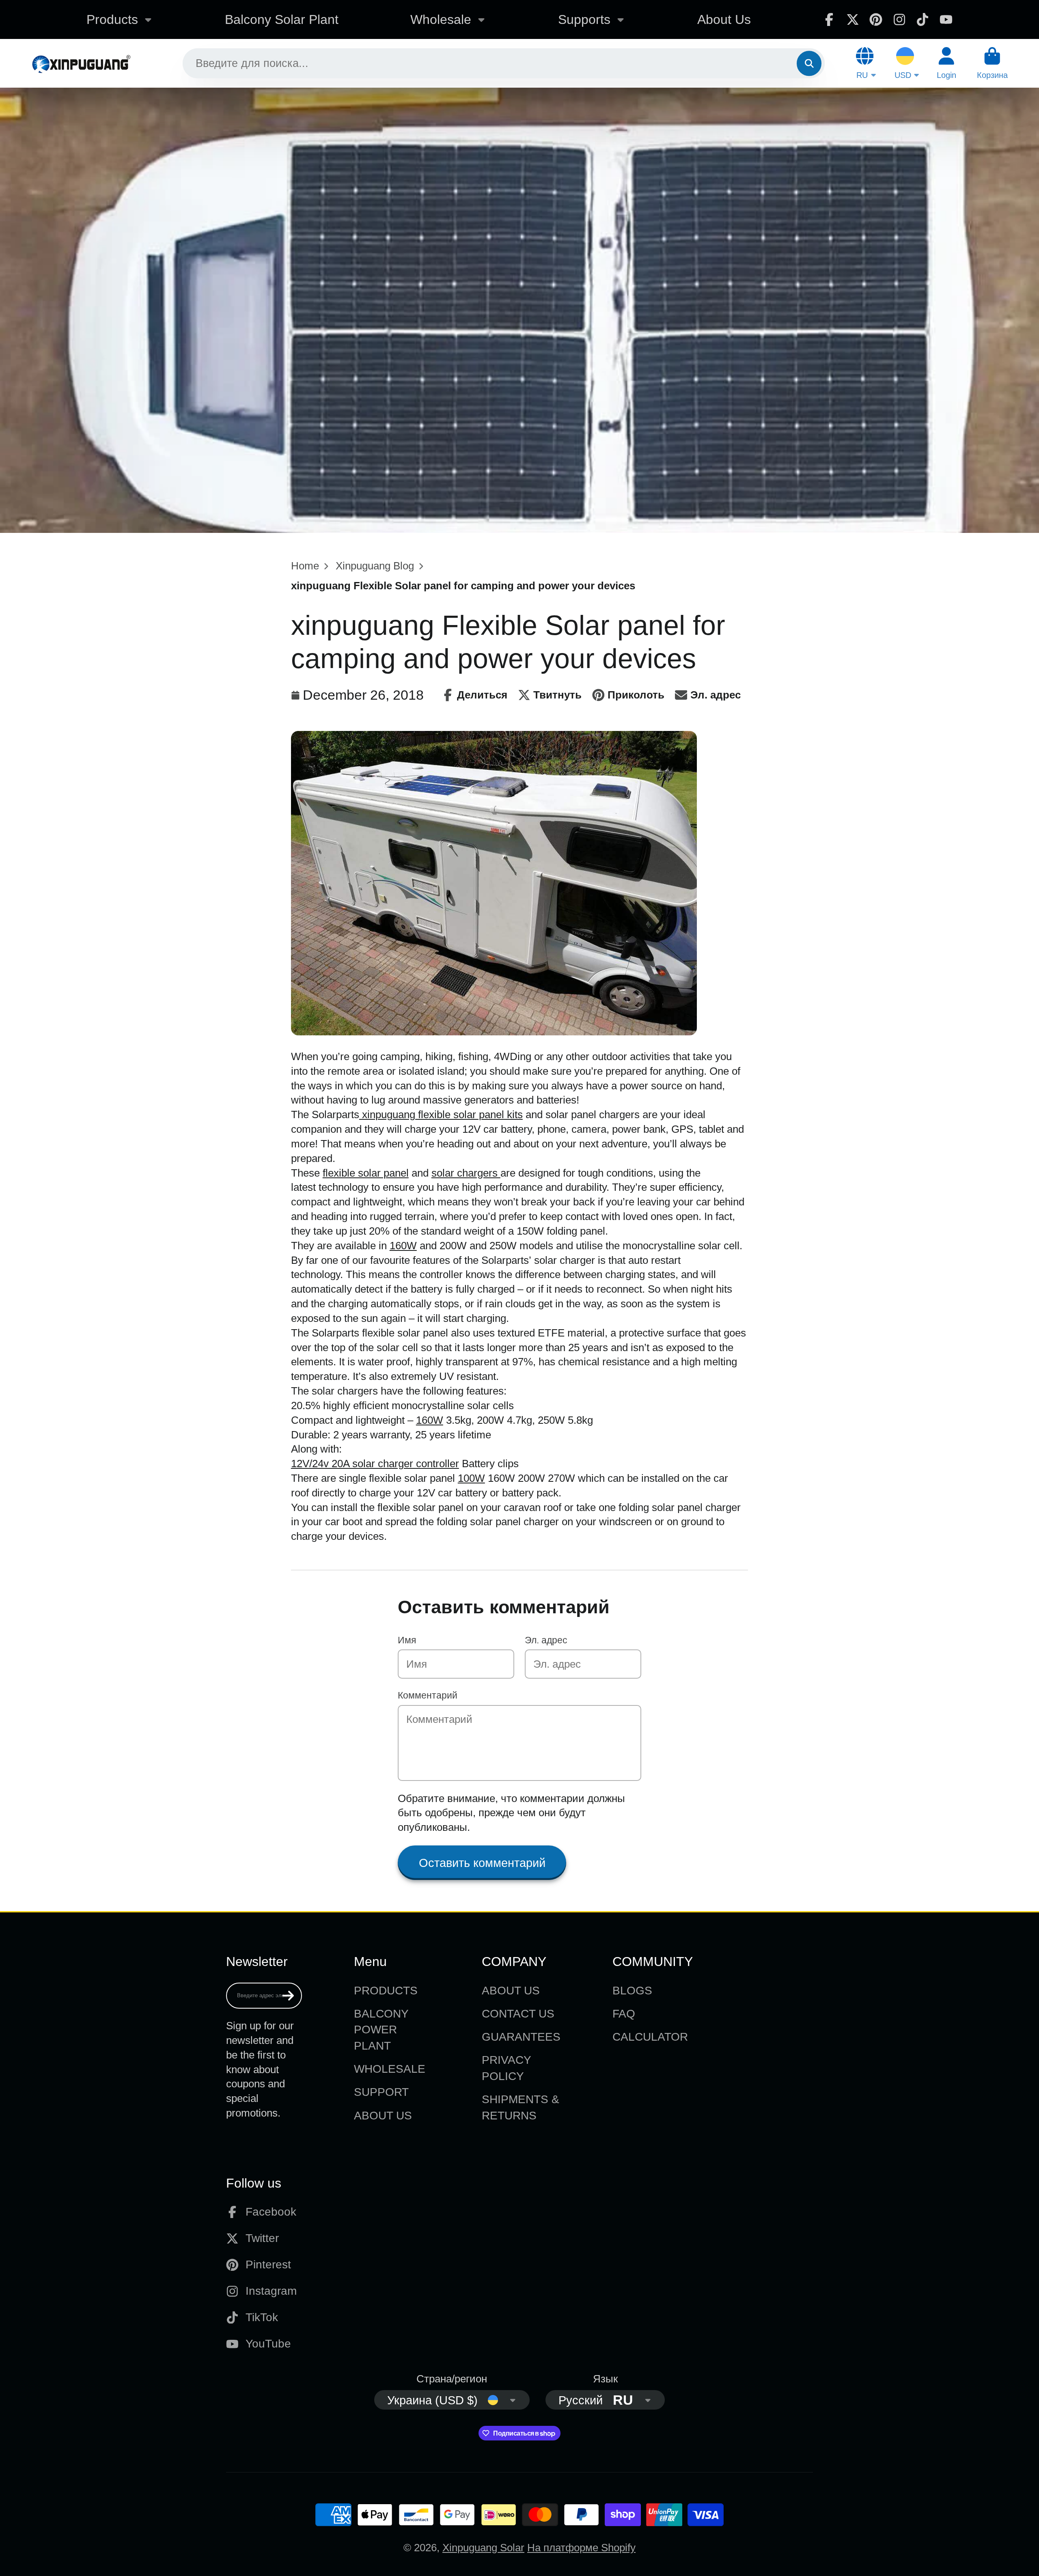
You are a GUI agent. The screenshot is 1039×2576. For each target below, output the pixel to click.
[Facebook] (829, 19)
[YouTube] (946, 19)
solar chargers (466, 1173)
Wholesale (441, 19)
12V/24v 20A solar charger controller (375, 1464)
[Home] (81, 63)
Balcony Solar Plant (282, 19)
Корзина (992, 63)
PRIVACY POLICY (506, 2068)
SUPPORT (381, 2092)
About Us (724, 19)
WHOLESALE (390, 2069)
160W (403, 1246)
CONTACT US (518, 2014)
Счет (946, 63)
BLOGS (632, 1991)
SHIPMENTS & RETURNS (521, 2107)
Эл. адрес (546, 1640)
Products (112, 19)
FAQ (624, 2014)
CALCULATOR (650, 2037)
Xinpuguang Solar (483, 2548)
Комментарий (428, 1695)
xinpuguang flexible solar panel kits (441, 1114)
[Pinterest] (876, 19)
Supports (584, 19)
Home (305, 566)
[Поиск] (809, 63)
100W (471, 1478)
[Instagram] (899, 19)
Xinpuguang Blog (375, 566)
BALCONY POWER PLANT (381, 2030)
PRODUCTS (386, 1991)
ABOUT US (383, 2116)
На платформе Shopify (581, 2548)
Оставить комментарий (482, 1863)
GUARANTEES (521, 2037)
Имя (407, 1640)
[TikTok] (923, 19)
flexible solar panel (366, 1173)
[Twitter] (853, 19)
